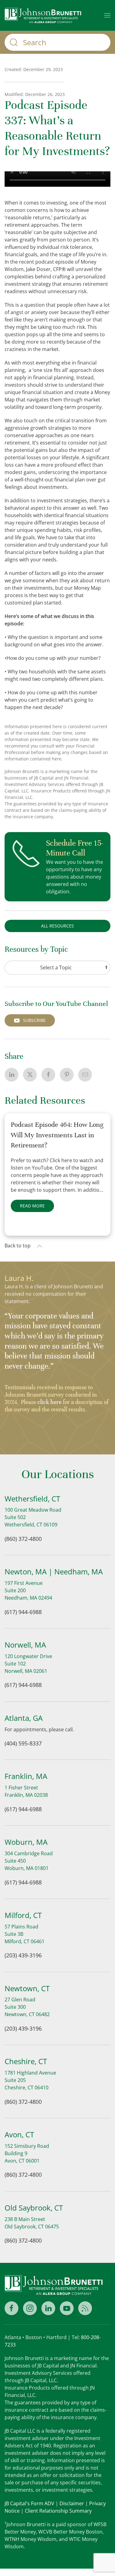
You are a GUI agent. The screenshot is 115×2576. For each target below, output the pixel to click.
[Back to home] (43, 15)
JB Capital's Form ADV (29, 2503)
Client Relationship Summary (58, 2511)
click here (50, 1402)
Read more (32, 1206)
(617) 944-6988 (23, 1612)
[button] (107, 15)
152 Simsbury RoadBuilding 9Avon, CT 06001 (27, 2153)
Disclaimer (72, 2503)
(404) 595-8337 (23, 1743)
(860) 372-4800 (23, 1539)
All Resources (57, 926)
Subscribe (34, 1020)
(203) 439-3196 (23, 1955)
